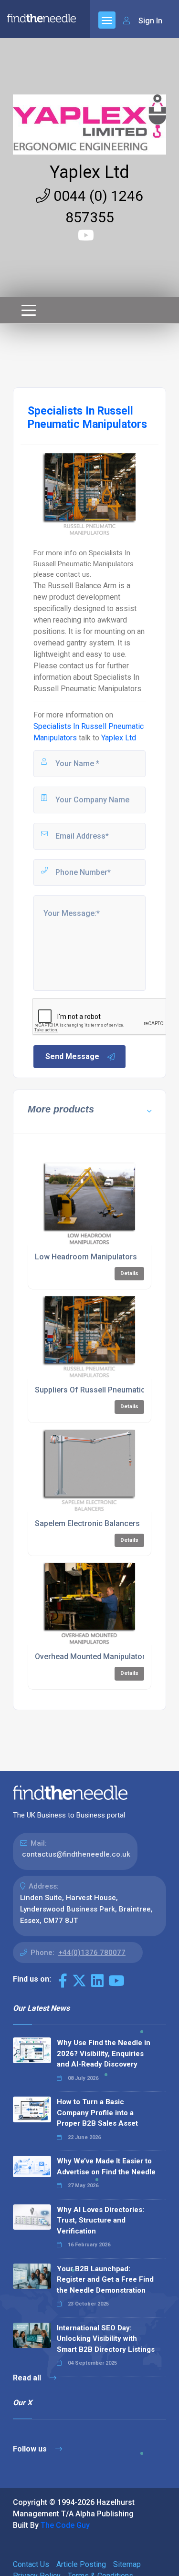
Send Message (72, 1056)
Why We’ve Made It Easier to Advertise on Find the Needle (106, 2166)
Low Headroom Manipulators (86, 1257)
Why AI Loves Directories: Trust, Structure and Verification (100, 2220)
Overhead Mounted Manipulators (92, 1657)
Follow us (31, 2449)
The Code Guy (65, 2525)
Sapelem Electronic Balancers (87, 1523)
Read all (28, 2378)
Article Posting (81, 2564)
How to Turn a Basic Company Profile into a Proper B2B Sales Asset (97, 2113)
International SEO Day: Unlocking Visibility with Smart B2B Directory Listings (106, 2339)
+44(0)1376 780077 (92, 1953)
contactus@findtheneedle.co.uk (76, 1854)
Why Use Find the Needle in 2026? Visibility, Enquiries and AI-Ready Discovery (104, 2053)
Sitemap (127, 2564)
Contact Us (31, 2564)
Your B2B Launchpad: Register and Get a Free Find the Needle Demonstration (105, 2280)
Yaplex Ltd (89, 172)
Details (129, 1273)
